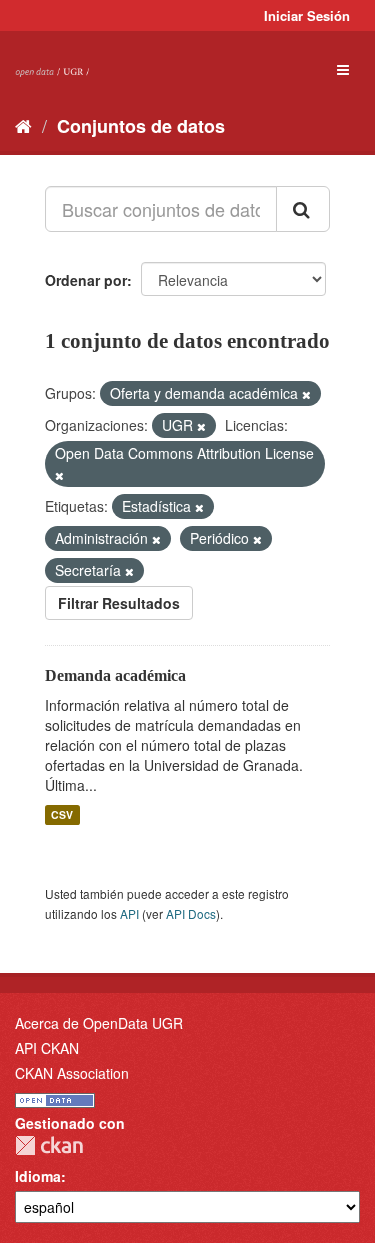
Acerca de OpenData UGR (99, 1023)
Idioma (38, 1176)
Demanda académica (115, 675)
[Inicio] (23, 125)
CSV (62, 814)
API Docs (191, 913)
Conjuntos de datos (141, 126)
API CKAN (47, 1048)
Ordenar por (86, 280)
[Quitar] (306, 394)
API (129, 913)
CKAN (49, 1145)
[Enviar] (303, 209)
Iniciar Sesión (307, 15)
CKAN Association (72, 1073)
